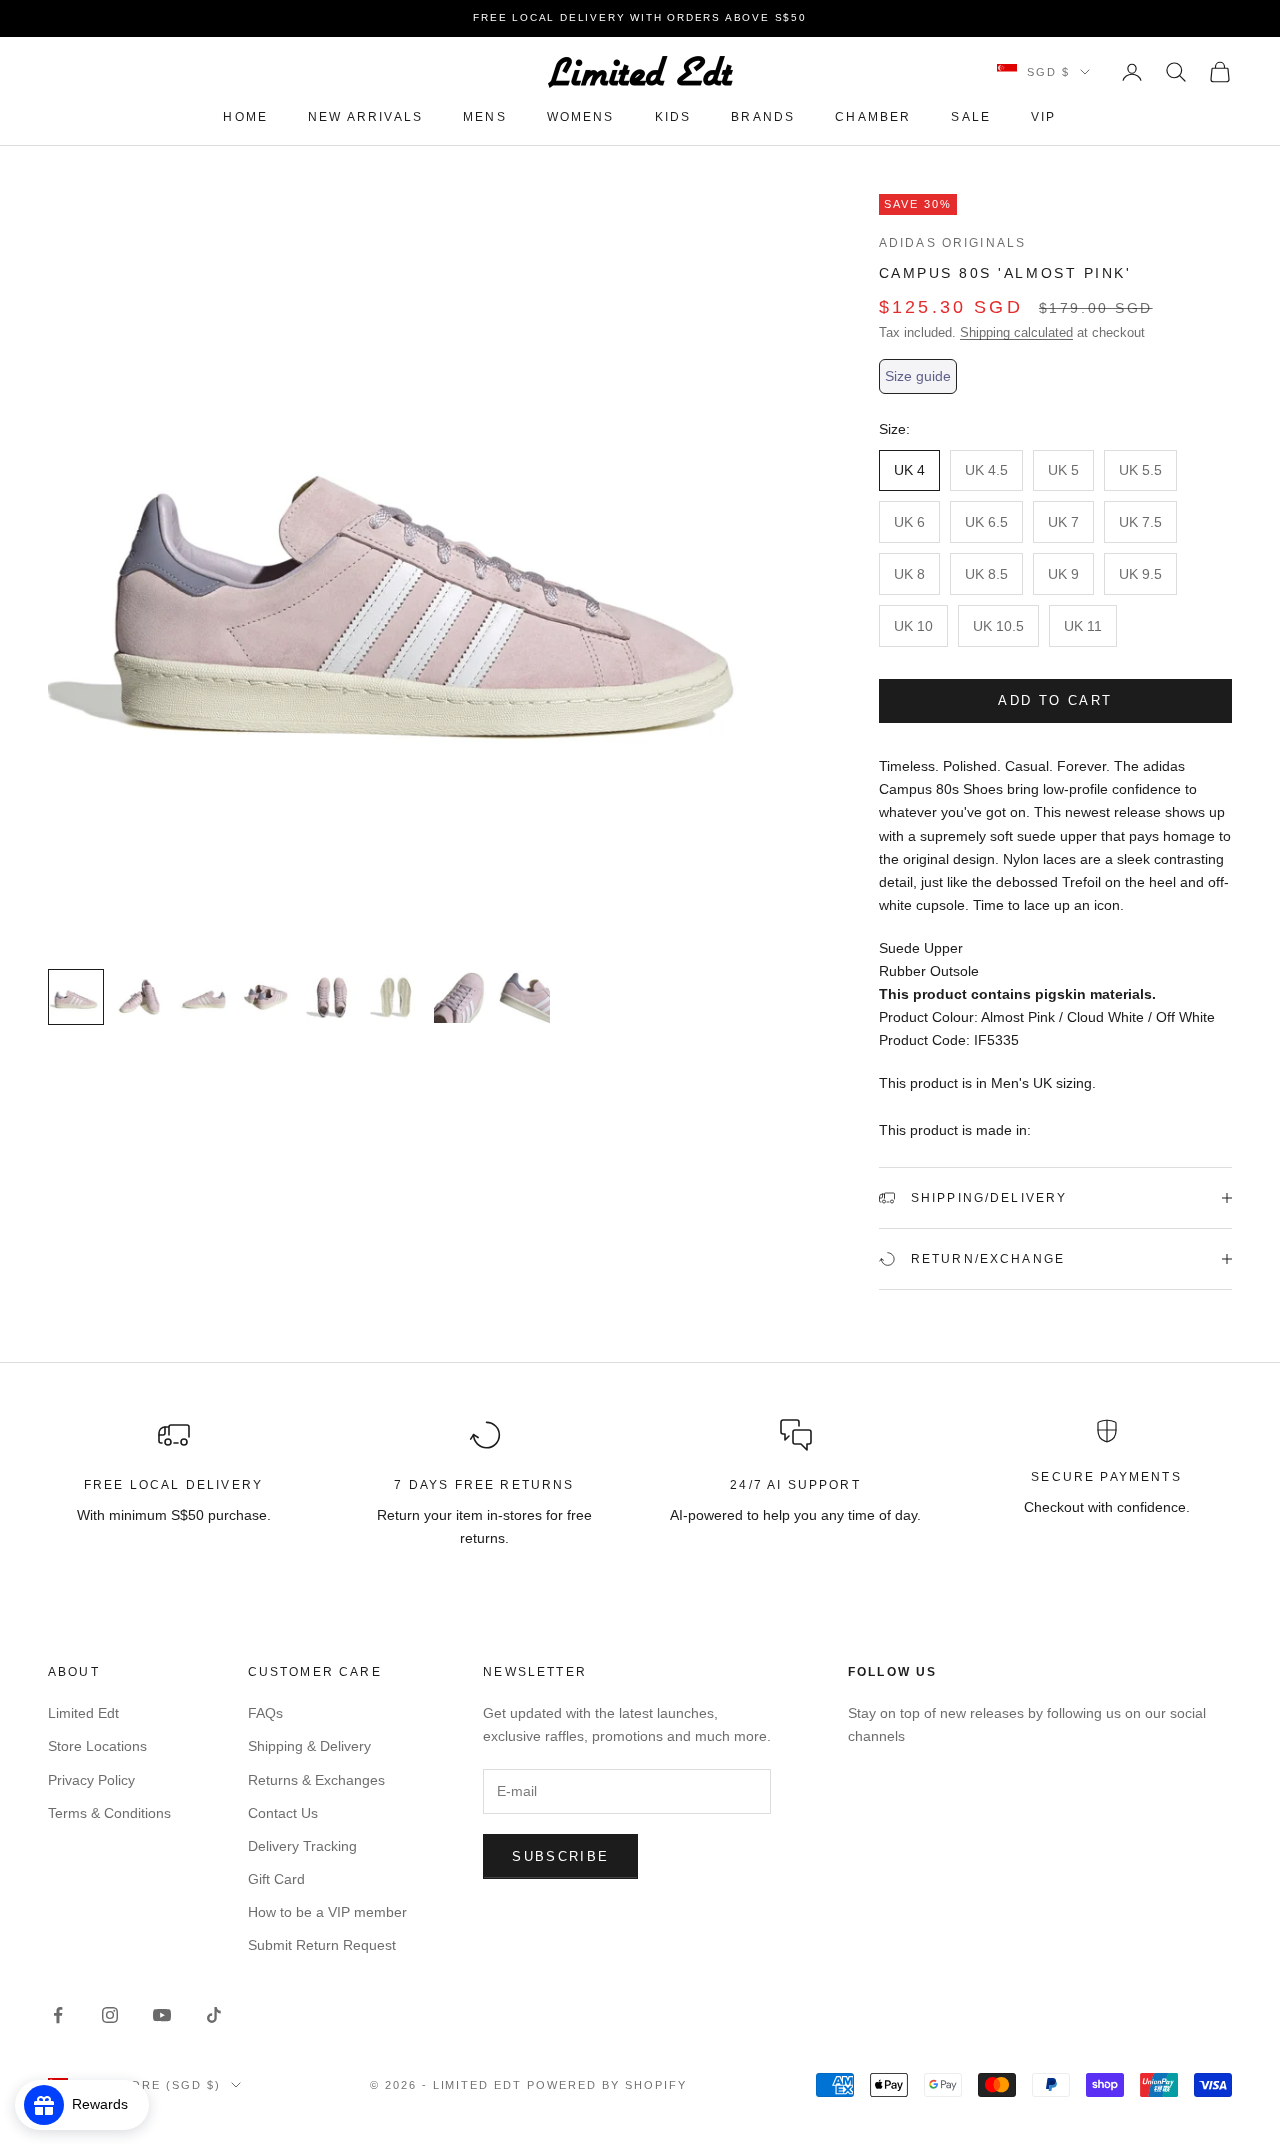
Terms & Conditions (109, 1813)
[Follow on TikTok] (214, 2015)
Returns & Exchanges (316, 1780)
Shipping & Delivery (309, 1746)
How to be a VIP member (327, 1912)
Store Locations (97, 1746)
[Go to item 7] (460, 997)
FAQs (265, 1713)
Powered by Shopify (607, 2085)
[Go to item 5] (332, 997)
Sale (971, 117)
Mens (485, 117)
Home (245, 117)
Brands (763, 117)
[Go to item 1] (76, 997)
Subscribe (560, 1856)
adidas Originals (953, 243)
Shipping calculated (1016, 332)
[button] (918, 376)
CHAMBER (873, 117)
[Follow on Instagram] (110, 2015)
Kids (673, 117)
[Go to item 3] (204, 997)
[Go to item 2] (140, 997)
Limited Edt (83, 1713)
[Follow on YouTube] (162, 2015)
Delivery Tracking (302, 1846)
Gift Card (276, 1879)
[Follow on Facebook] (58, 2015)
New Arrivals (365, 117)
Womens (581, 117)
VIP (1043, 117)
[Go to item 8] (524, 997)
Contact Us (283, 1813)
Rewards (106, 2104)
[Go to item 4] (268, 997)
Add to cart (1055, 700)
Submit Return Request (322, 1945)
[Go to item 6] (396, 997)
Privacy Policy (91, 1780)
